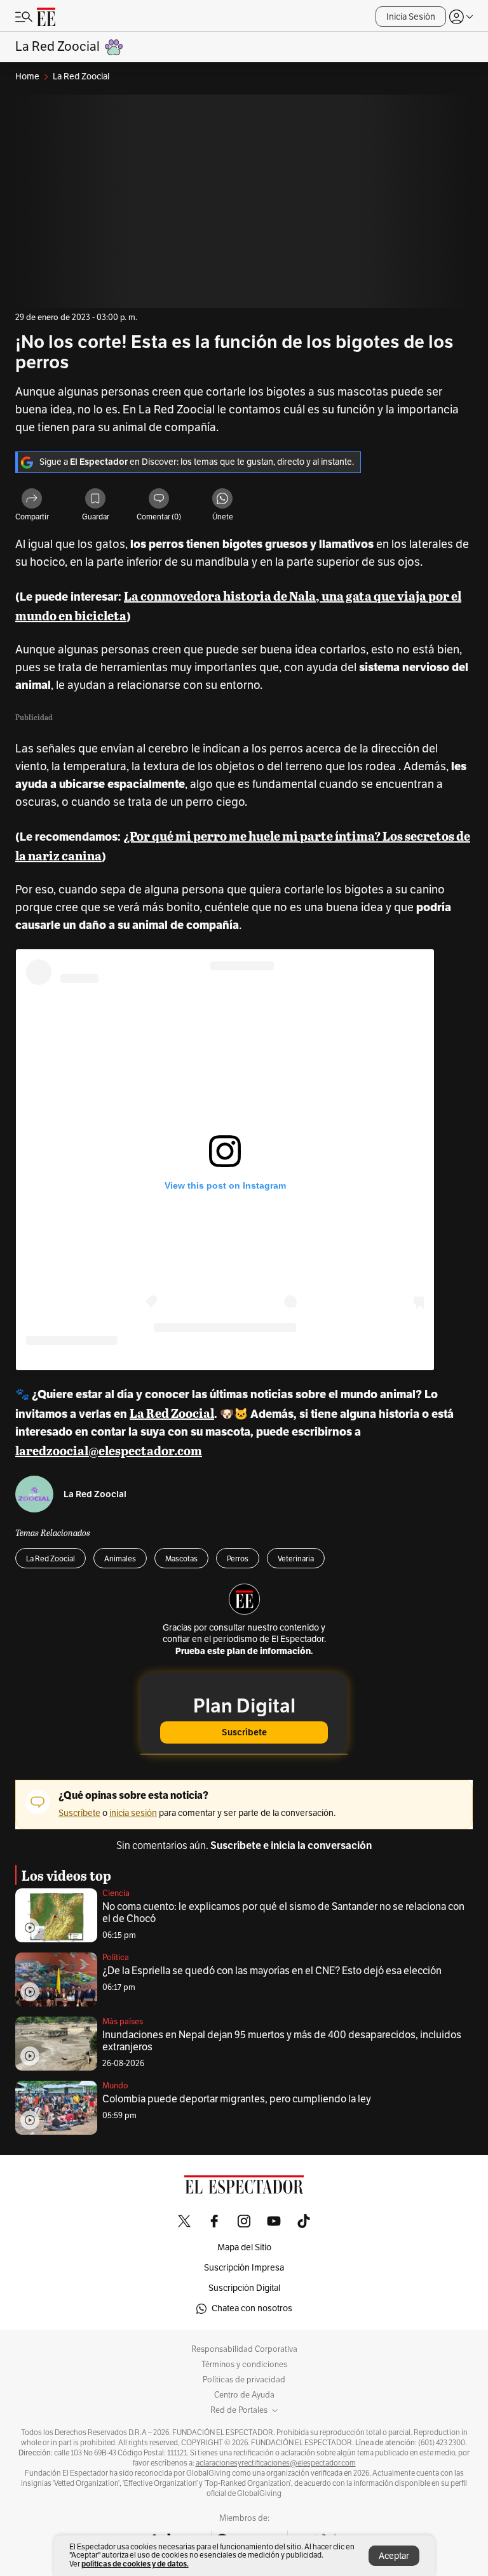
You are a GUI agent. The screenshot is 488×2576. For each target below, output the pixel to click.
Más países (123, 2022)
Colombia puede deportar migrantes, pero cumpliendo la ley (237, 2099)
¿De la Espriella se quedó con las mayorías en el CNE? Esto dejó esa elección (272, 1971)
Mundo (115, 2086)
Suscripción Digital (244, 2288)
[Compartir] (32, 499)
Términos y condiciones (244, 2365)
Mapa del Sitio (244, 2247)
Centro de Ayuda (244, 2395)
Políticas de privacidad (244, 2380)
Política (116, 1958)
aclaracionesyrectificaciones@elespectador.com (276, 2463)
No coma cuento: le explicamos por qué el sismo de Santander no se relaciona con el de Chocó (283, 1913)
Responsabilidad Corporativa (244, 2349)
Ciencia (116, 1893)
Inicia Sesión (411, 17)
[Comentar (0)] (159, 499)
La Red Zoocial (95, 1494)
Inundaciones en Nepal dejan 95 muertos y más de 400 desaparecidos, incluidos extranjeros (282, 2041)
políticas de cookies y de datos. (135, 2564)
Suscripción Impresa (244, 2268)
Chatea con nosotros (252, 2308)
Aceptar (394, 2556)
